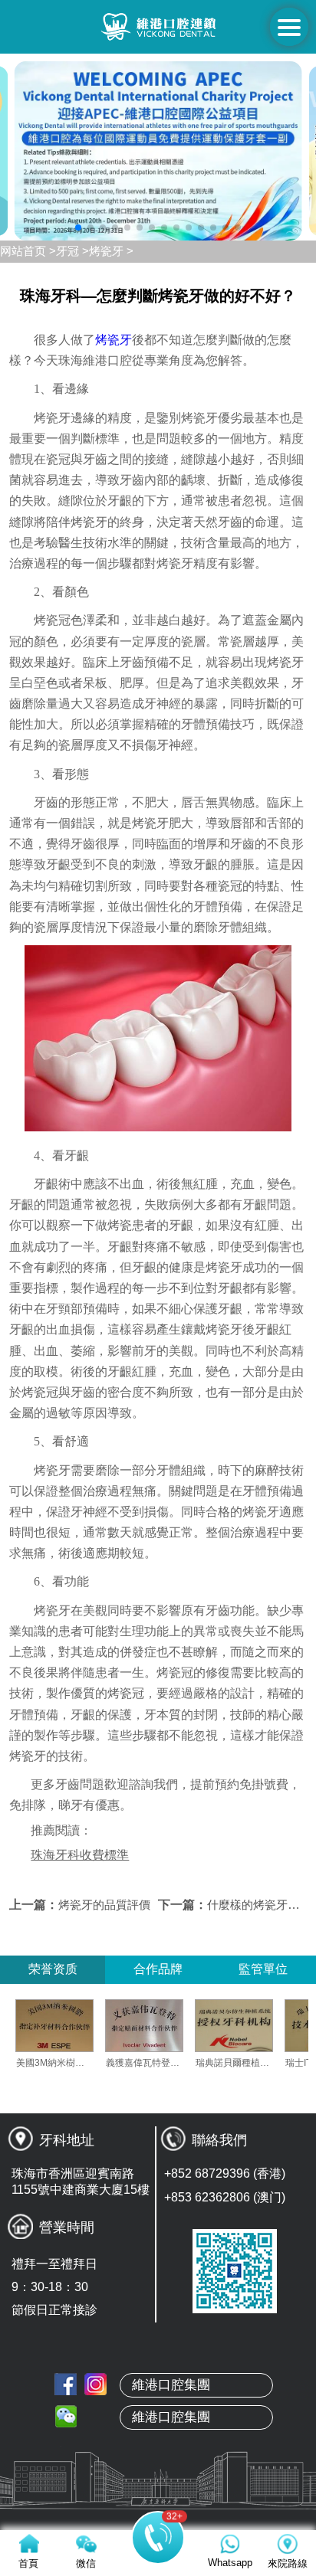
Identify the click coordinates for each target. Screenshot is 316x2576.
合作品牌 (158, 1969)
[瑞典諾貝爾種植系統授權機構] (258, 2026)
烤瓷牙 (114, 340)
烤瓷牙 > (111, 251)
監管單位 (263, 1969)
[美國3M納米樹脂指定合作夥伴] (79, 2026)
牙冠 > (72, 251)
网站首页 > (28, 251)
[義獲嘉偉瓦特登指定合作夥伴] (169, 2026)
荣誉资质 (53, 1969)
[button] (78, 227)
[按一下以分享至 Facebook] (66, 2384)
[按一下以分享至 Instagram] (95, 2384)
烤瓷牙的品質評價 (104, 1905)
